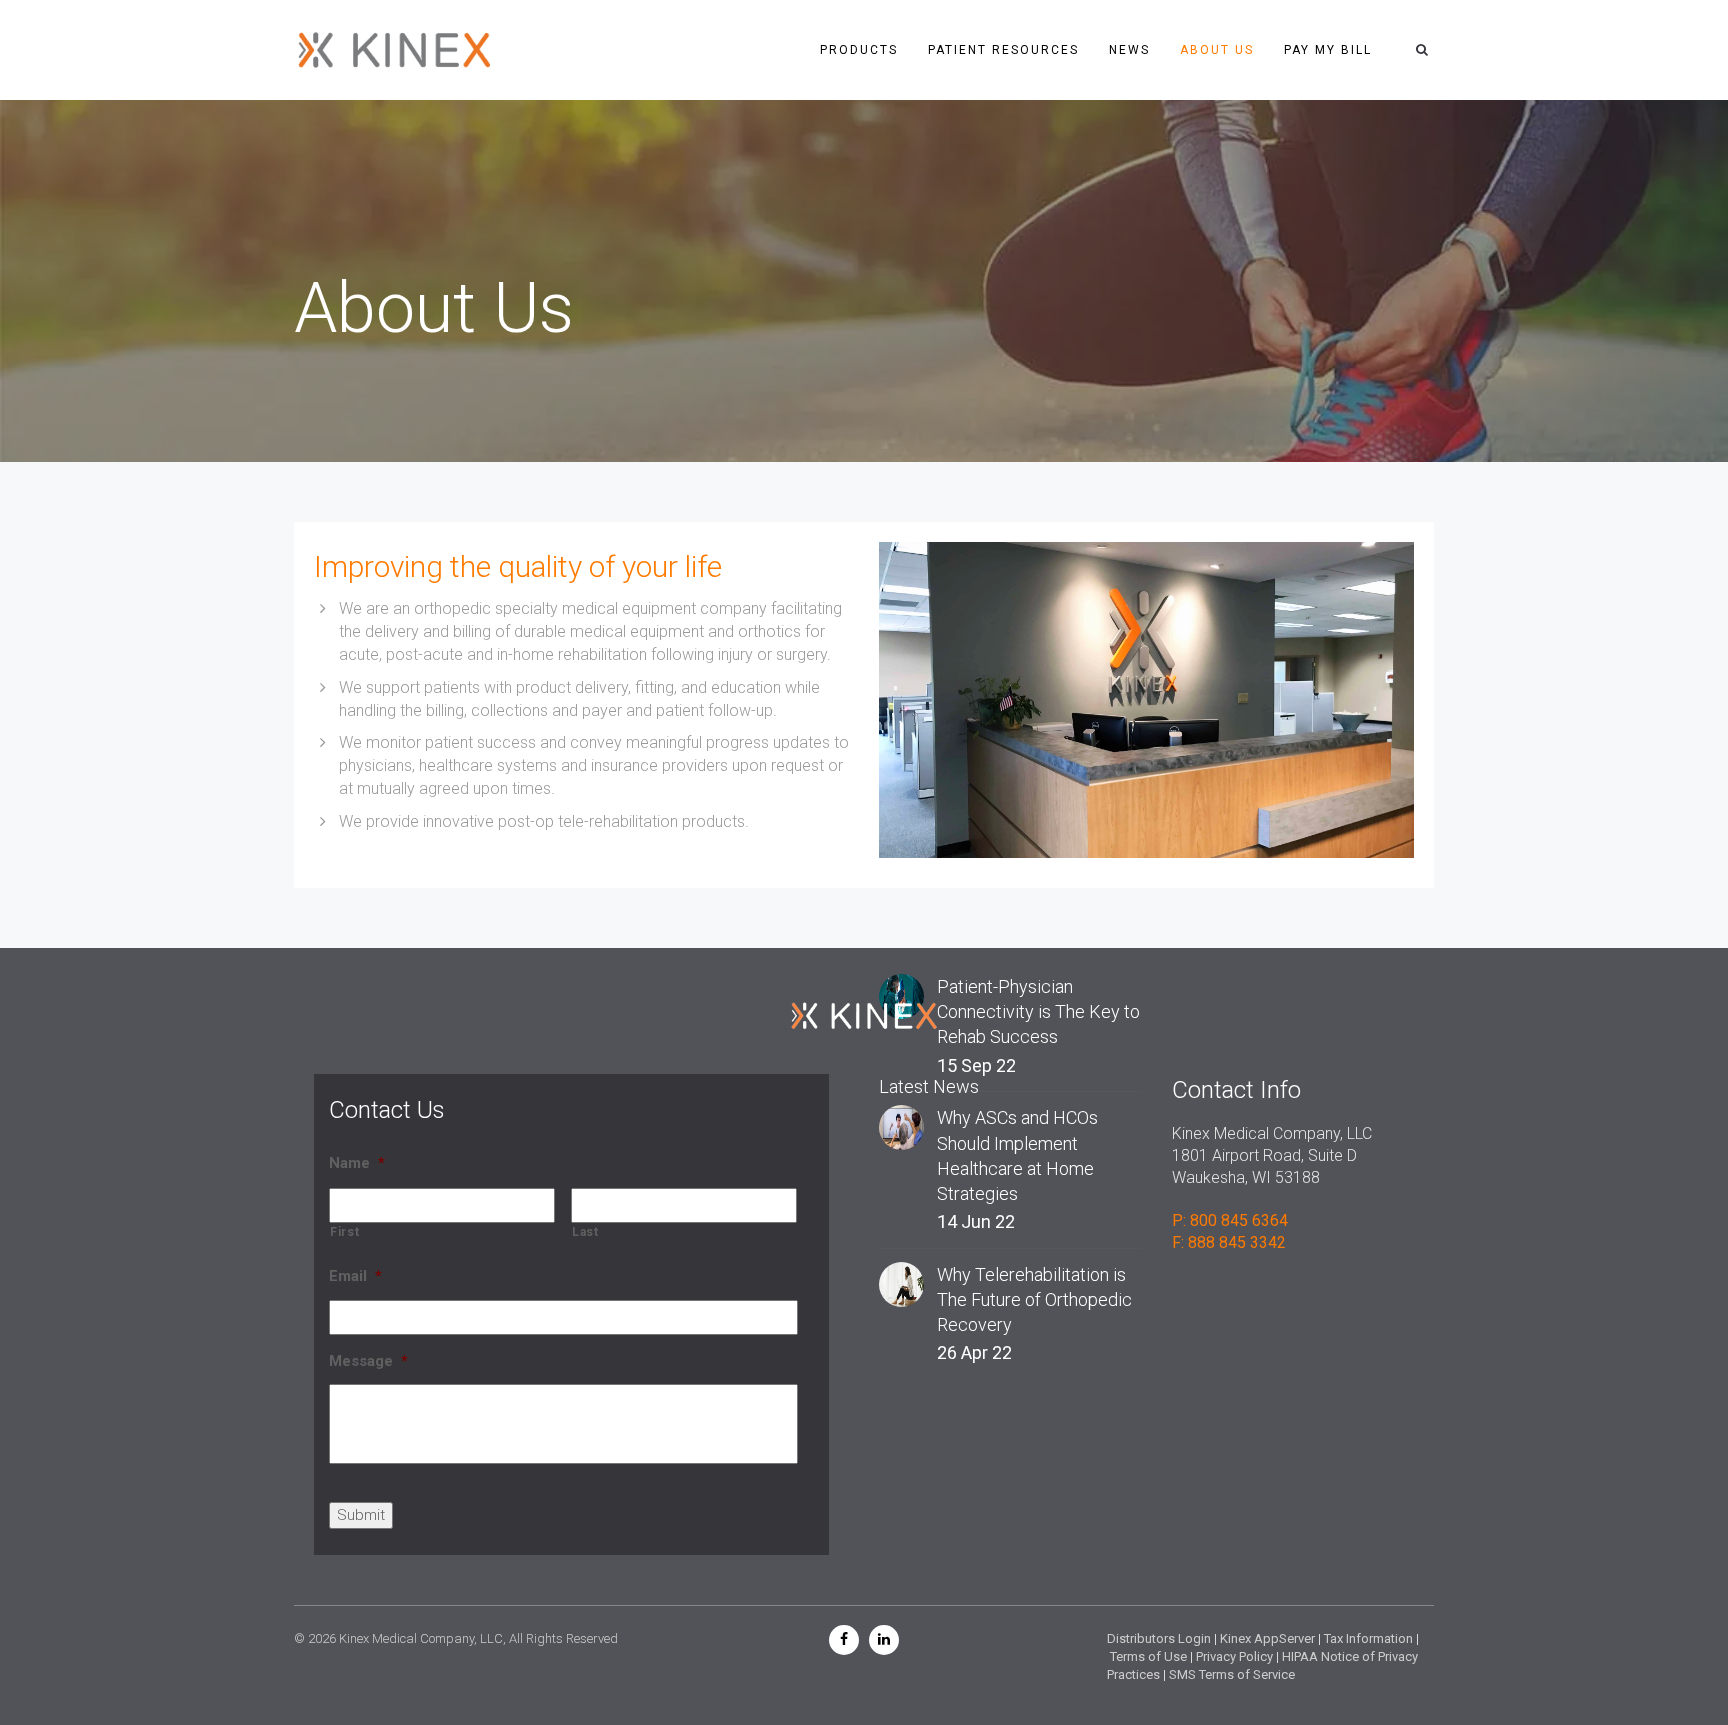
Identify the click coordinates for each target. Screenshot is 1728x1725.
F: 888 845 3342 (1229, 1242)
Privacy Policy (1234, 1656)
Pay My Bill (1328, 50)
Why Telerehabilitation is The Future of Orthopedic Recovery (1034, 1299)
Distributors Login (1159, 1638)
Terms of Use (1148, 1656)
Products (859, 50)
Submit (361, 1515)
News (1129, 50)
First (344, 1232)
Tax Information (1368, 1638)
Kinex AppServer (1267, 1638)
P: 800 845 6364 (1230, 1220)
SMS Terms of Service (1232, 1674)
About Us (1217, 50)
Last (585, 1232)
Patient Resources (1003, 50)
